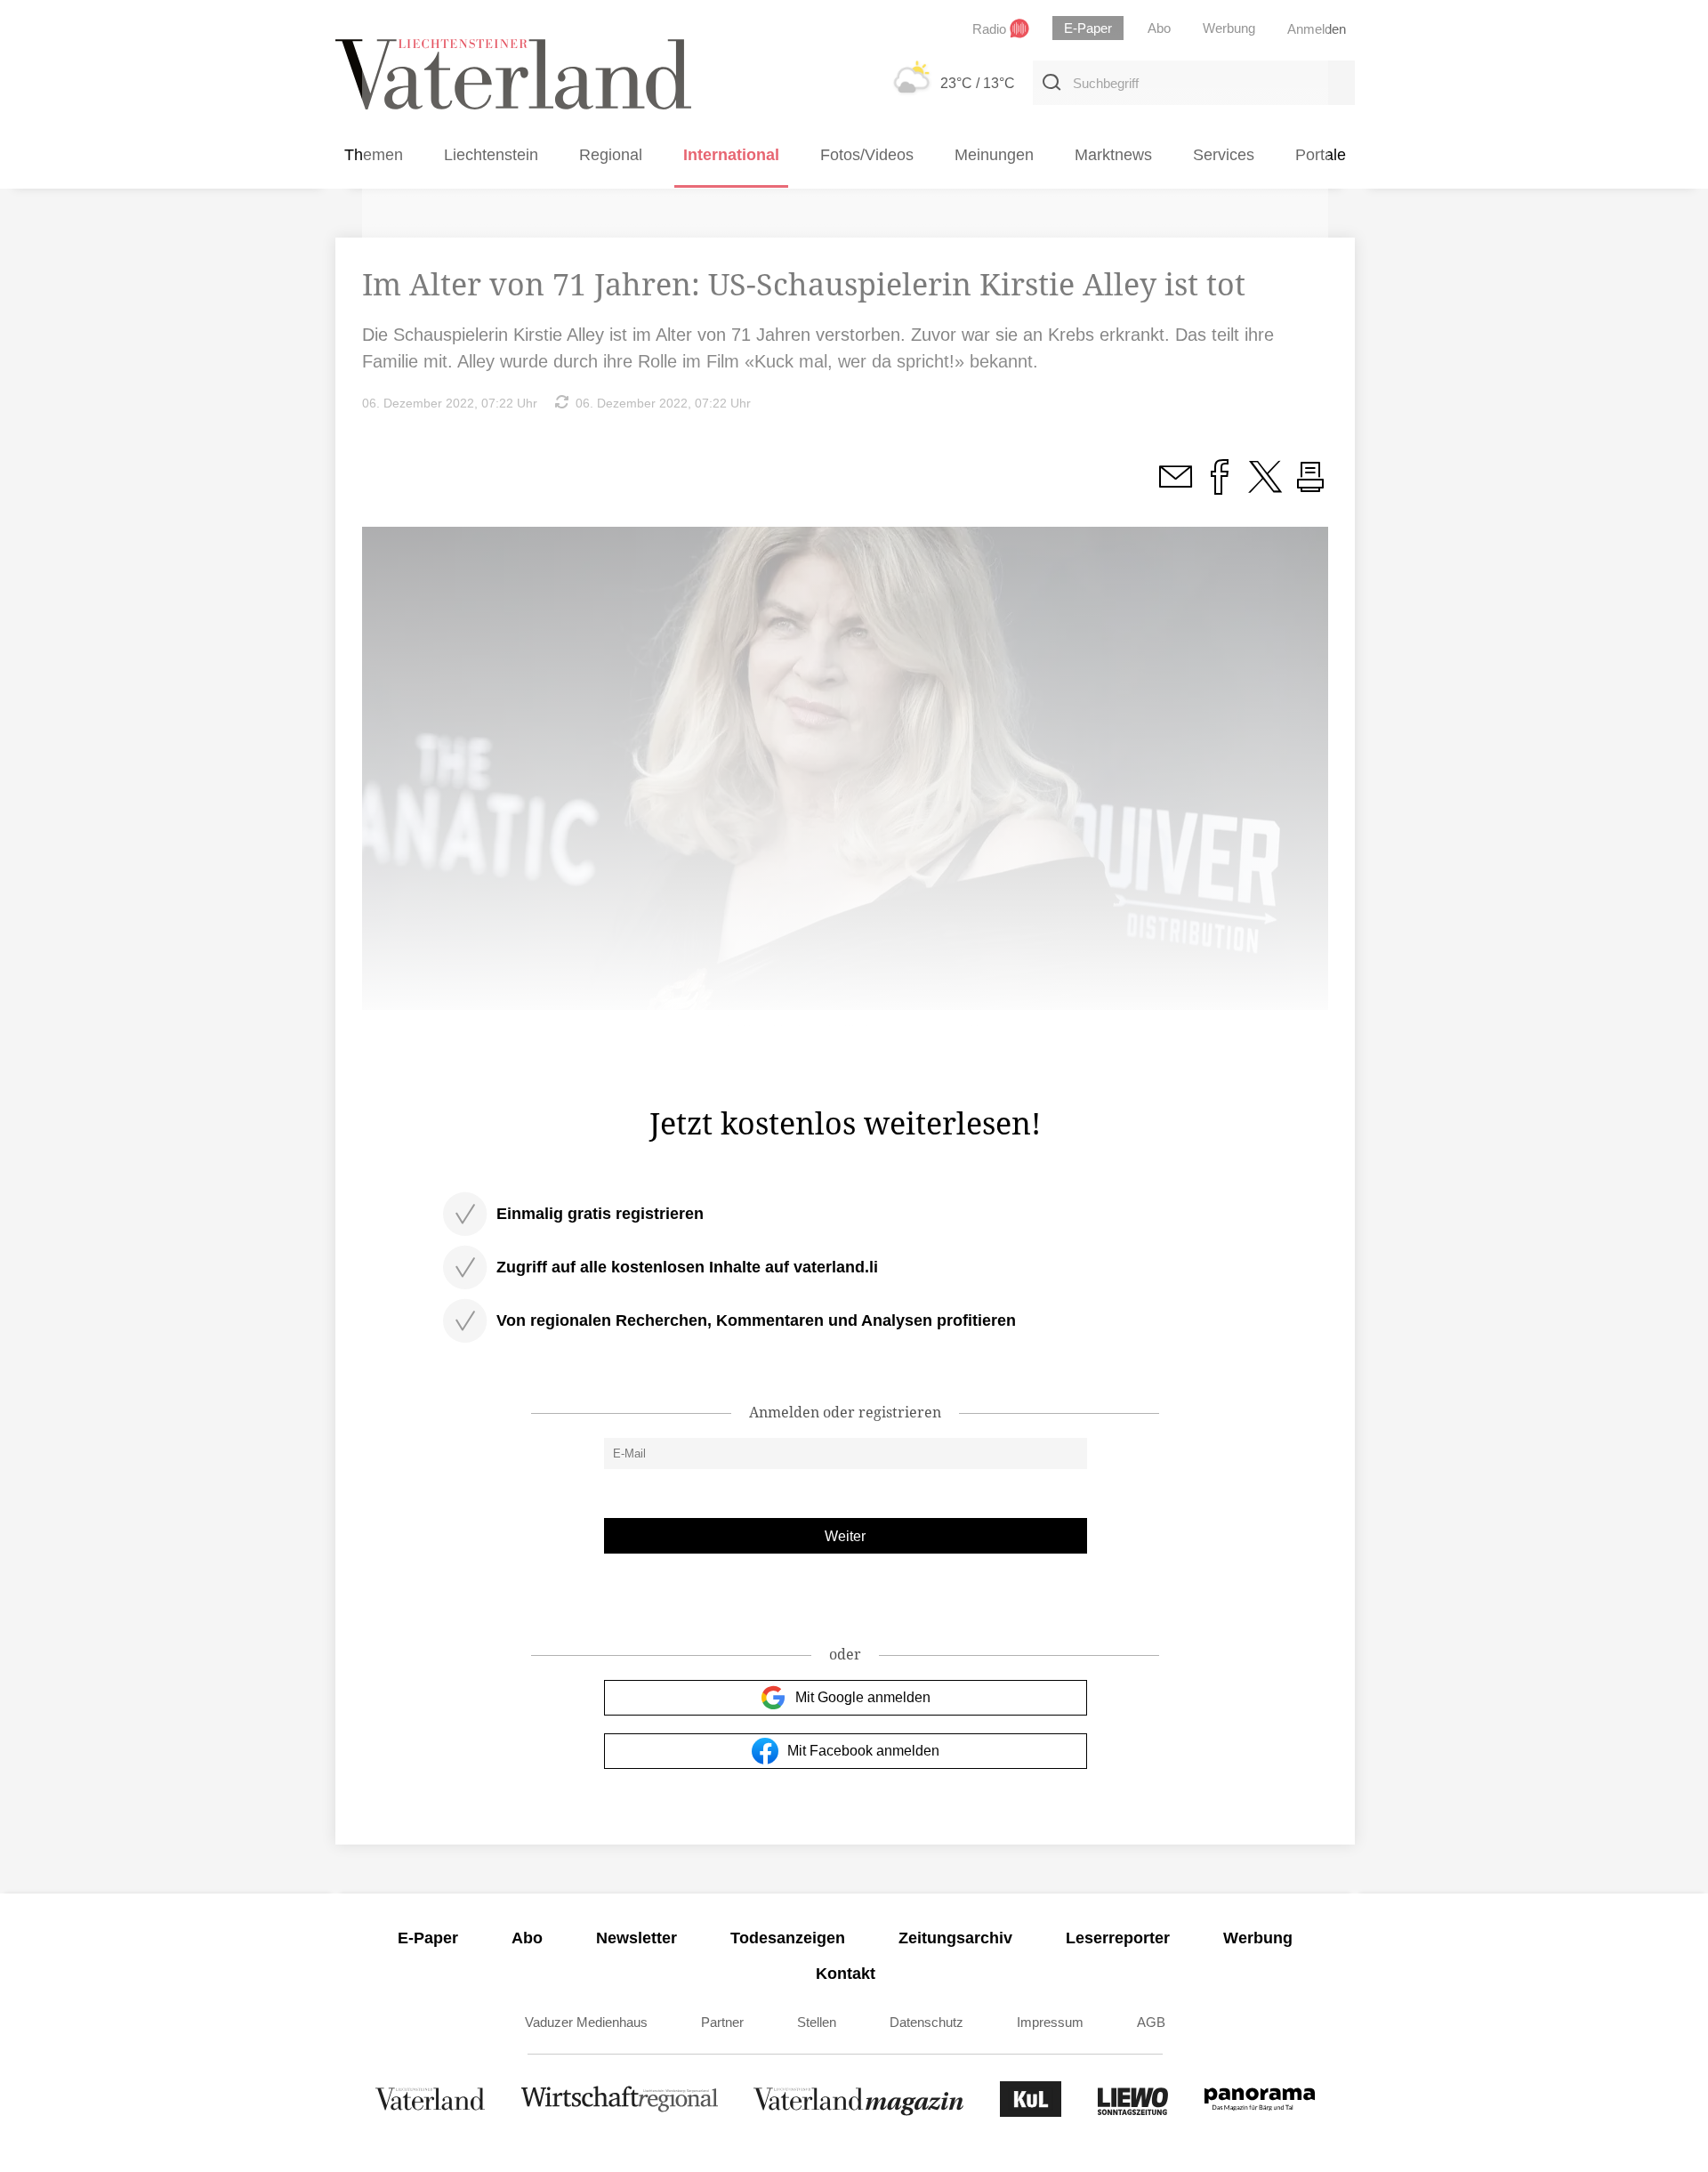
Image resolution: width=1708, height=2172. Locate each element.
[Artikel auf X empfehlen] (1265, 487)
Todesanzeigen (788, 1938)
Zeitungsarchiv (955, 1938)
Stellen (817, 2022)
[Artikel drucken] (1310, 487)
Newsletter (636, 1938)
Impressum (1050, 2022)
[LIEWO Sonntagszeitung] (1133, 2112)
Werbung (1258, 1938)
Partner (722, 2022)
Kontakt (846, 1974)
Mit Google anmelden (863, 1697)
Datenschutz (927, 2022)
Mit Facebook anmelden (863, 1751)
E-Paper (428, 1938)
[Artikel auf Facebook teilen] (1220, 487)
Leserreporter (1118, 1938)
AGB (1151, 2022)
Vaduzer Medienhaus (586, 2022)
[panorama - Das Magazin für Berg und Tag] (1260, 2112)
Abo (527, 1938)
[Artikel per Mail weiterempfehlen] (1175, 487)
